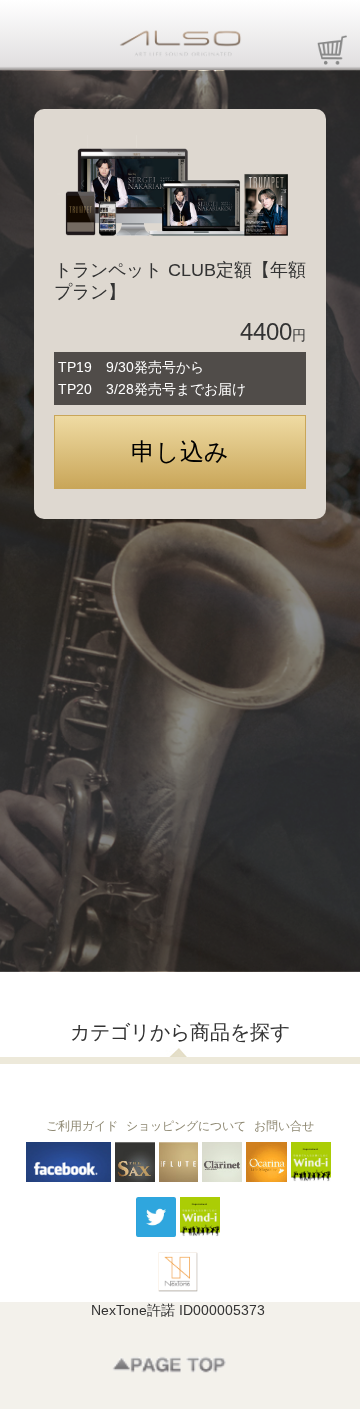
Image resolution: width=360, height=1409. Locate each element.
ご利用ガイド (82, 1126)
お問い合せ (284, 1126)
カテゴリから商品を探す (180, 1032)
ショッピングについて (186, 1126)
